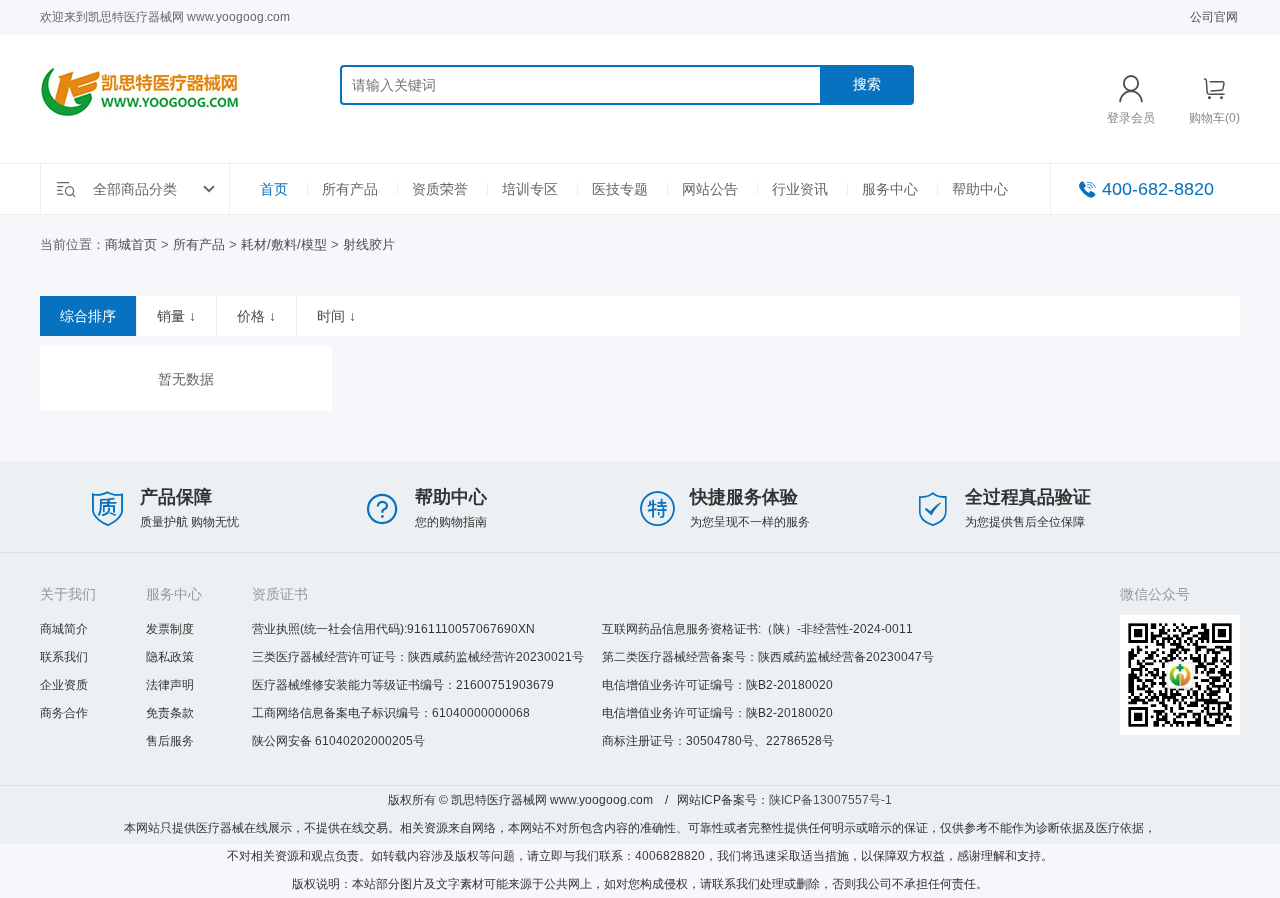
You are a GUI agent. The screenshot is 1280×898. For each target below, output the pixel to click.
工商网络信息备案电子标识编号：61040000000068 (391, 713)
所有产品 (350, 189)
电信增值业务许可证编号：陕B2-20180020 (717, 685)
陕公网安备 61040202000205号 (338, 741)
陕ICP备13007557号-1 (830, 800)
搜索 (867, 84)
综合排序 (88, 316)
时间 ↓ (336, 316)
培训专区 (530, 189)
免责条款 (170, 713)
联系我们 (64, 657)
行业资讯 (800, 189)
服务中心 (890, 189)
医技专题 (620, 189)
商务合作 (64, 713)
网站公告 (710, 189)
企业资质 (64, 685)
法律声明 (170, 685)
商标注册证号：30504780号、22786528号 (718, 741)
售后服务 (170, 741)
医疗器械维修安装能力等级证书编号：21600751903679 (403, 685)
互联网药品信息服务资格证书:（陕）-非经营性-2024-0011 (757, 629)
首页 (274, 189)
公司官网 (1214, 17)
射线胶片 (369, 244)
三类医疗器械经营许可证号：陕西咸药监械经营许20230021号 (418, 657)
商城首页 (131, 244)
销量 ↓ (176, 316)
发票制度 (170, 629)
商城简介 (64, 629)
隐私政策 (170, 657)
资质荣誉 (440, 189)
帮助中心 (980, 189)
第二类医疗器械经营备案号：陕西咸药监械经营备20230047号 (768, 657)
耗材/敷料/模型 (284, 244)
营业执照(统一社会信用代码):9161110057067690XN (393, 629)
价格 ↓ (256, 316)
